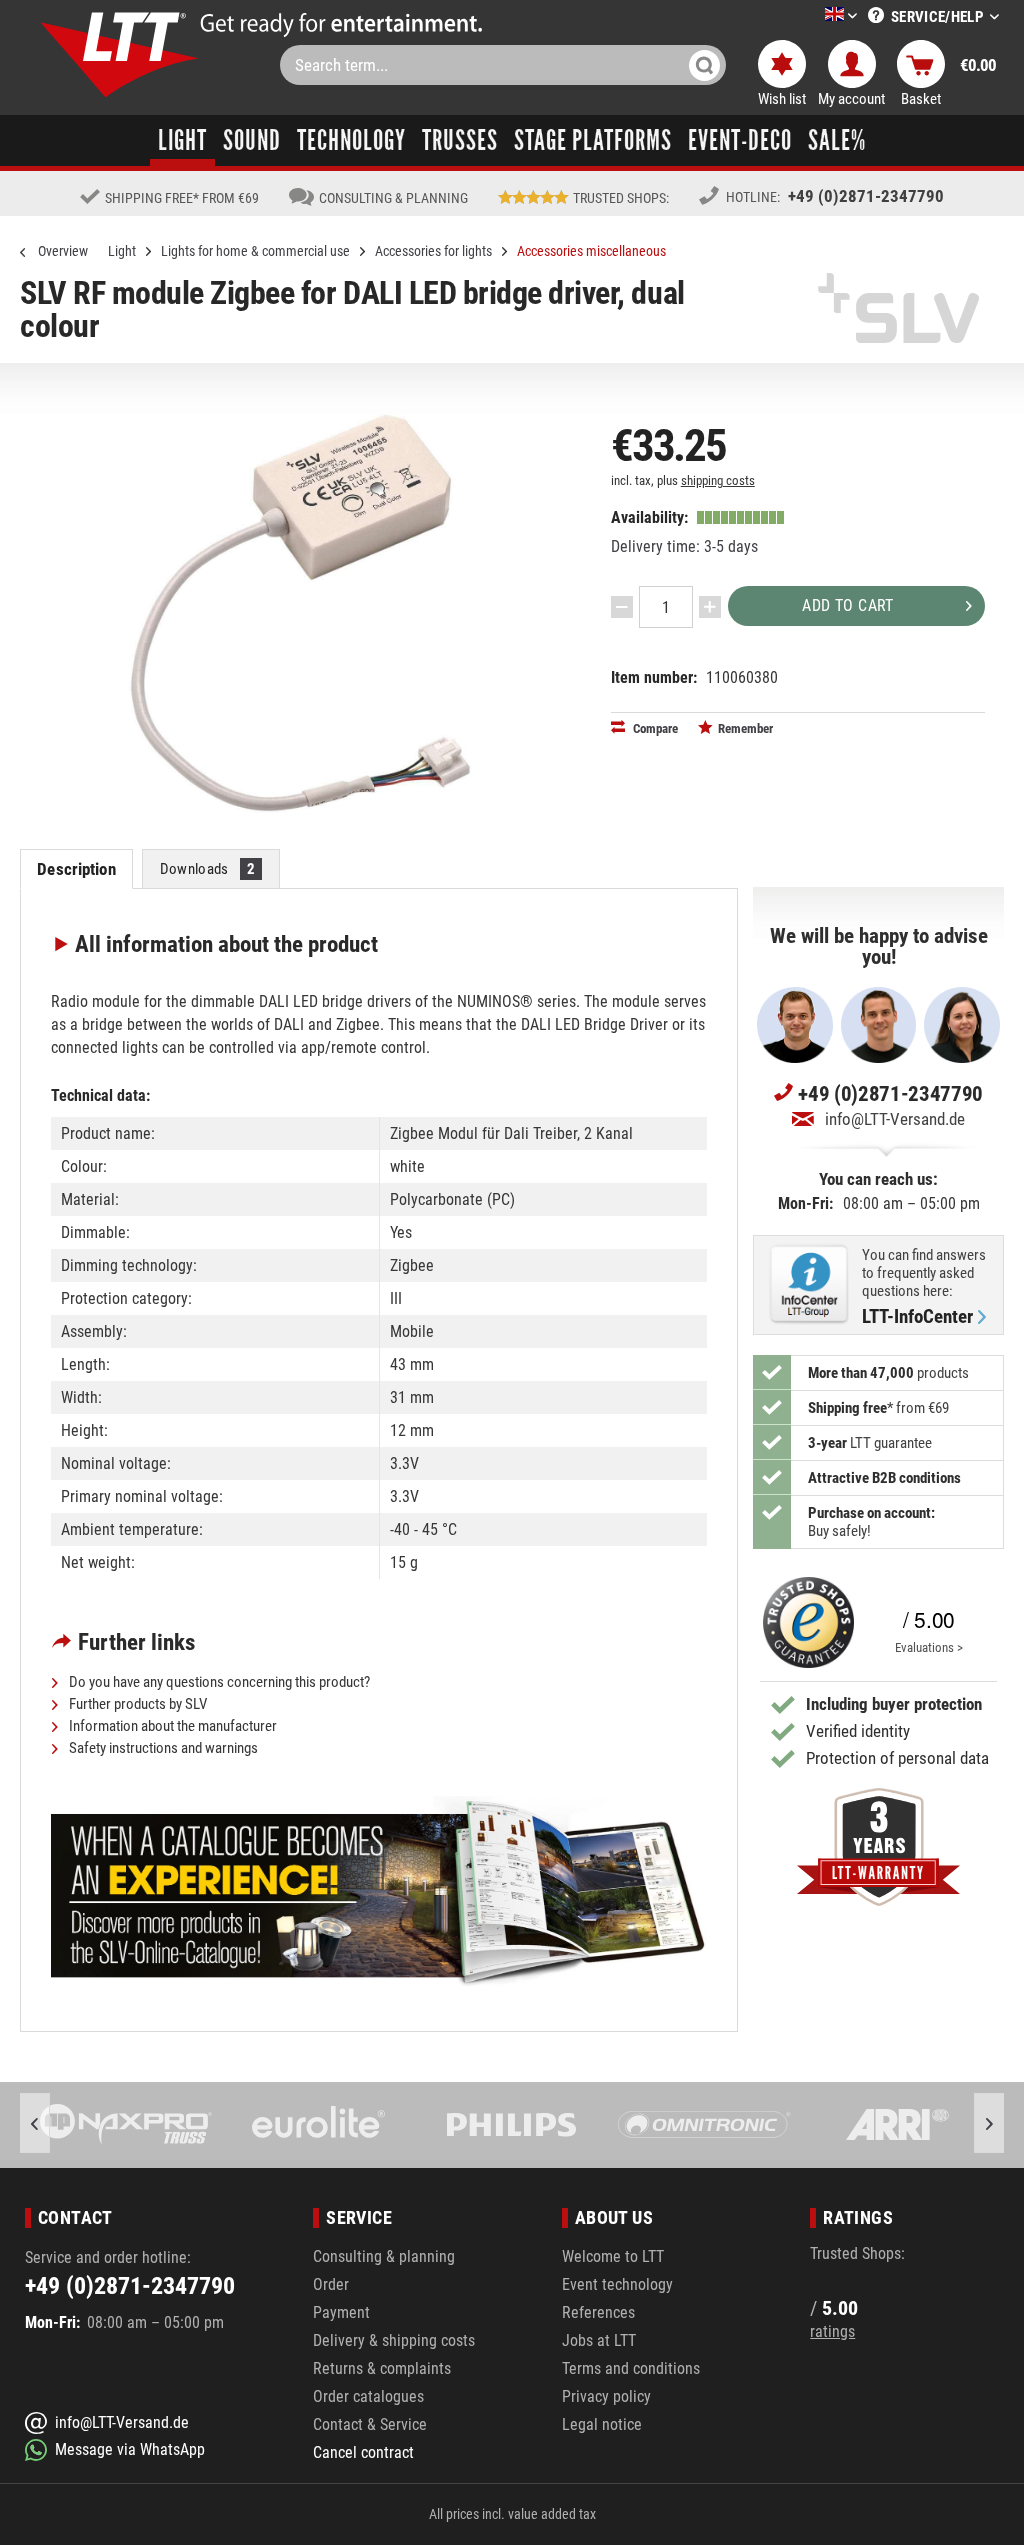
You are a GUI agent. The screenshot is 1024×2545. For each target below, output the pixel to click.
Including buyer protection (894, 1704)
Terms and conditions (631, 2368)
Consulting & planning (384, 2256)
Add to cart (847, 605)
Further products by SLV (136, 1704)
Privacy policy (606, 2396)
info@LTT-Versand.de (895, 1119)
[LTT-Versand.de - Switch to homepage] (120, 54)
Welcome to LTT (613, 2256)
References (598, 2312)
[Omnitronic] (704, 2125)
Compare (654, 728)
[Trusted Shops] (803, 1622)
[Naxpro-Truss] (126, 2125)
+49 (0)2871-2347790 (866, 196)
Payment (341, 2312)
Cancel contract (363, 2452)
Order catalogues (368, 2396)
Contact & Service (370, 2424)
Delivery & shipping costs (394, 2340)
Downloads (208, 869)
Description (76, 869)
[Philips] (511, 2125)
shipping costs (718, 480)
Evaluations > (929, 1647)
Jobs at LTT (599, 2340)
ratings (832, 2331)
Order (331, 2284)
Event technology (617, 2284)
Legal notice (602, 2424)
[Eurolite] (319, 2125)
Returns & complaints (382, 2368)
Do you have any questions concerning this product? (218, 1682)
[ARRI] (897, 2125)
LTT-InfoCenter (917, 1317)
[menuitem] (811, 16)
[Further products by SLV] (899, 308)
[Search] (704, 65)
